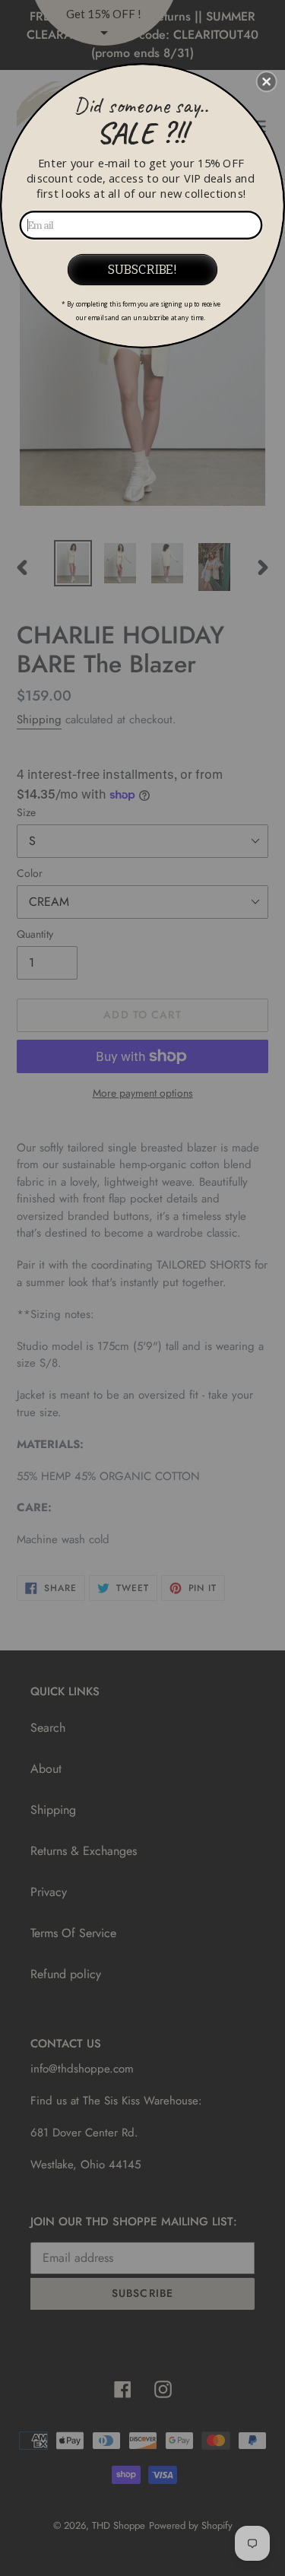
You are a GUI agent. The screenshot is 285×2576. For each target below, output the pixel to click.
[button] (267, 81)
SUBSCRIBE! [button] (142, 269)
